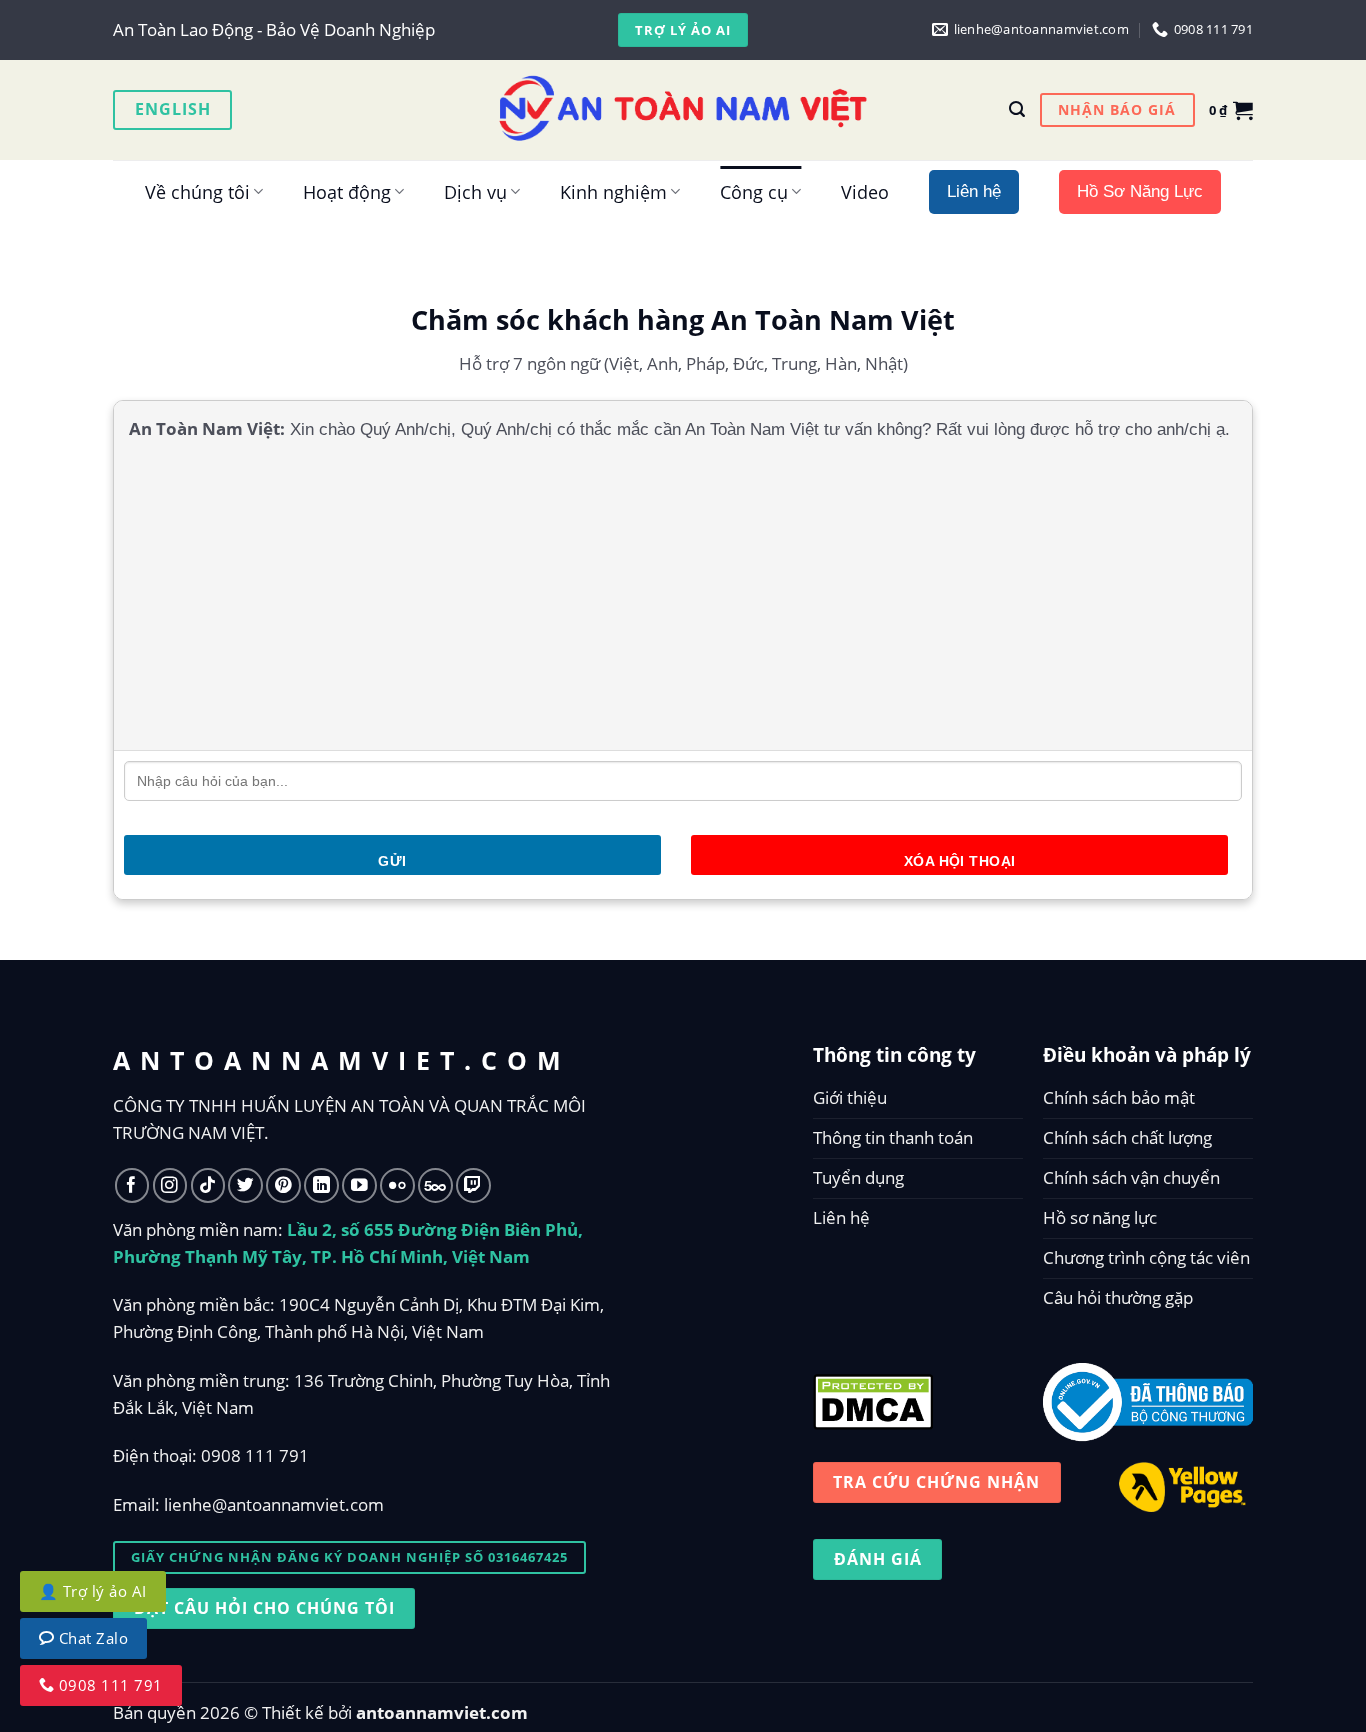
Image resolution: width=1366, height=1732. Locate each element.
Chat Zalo (91, 1638)
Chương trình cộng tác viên (1146, 1257)
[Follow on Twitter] (245, 1185)
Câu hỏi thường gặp (1118, 1297)
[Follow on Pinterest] (283, 1185)
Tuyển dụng (858, 1177)
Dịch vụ (475, 191)
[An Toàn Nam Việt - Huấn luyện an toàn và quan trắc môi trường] (683, 110)
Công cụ (754, 191)
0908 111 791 (255, 1455)
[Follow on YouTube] (359, 1185)
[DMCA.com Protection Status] (873, 1397)
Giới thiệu (850, 1097)
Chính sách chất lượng (1127, 1137)
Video (865, 191)
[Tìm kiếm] (1017, 109)
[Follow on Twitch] (473, 1185)
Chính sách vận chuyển (1131, 1177)
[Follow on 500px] (435, 1185)
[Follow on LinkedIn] (321, 1185)
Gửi (392, 861)
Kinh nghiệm (613, 191)
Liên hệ (841, 1217)
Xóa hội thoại (959, 861)
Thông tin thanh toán (893, 1137)
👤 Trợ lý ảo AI (93, 1591)
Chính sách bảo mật (1119, 1097)
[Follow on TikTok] (208, 1185)
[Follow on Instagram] (170, 1185)
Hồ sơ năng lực (1100, 1217)
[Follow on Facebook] (132, 1185)
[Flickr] (397, 1185)
